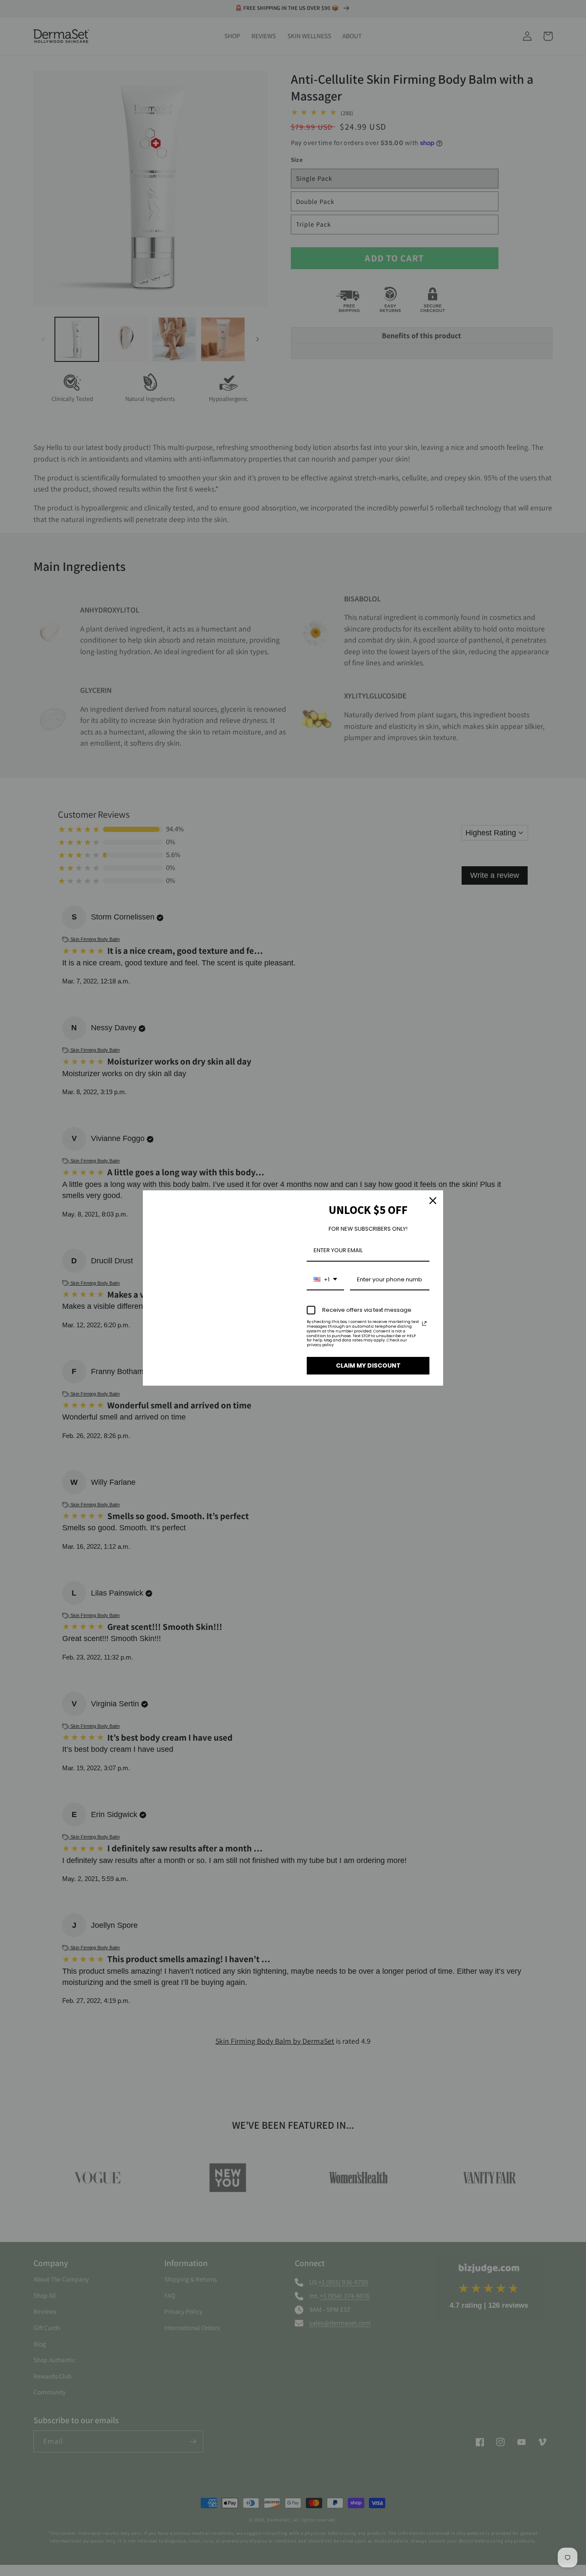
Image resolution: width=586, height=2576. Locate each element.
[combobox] (325, 1280)
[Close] (433, 1201)
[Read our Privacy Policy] (424, 1323)
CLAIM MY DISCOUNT (368, 1365)
